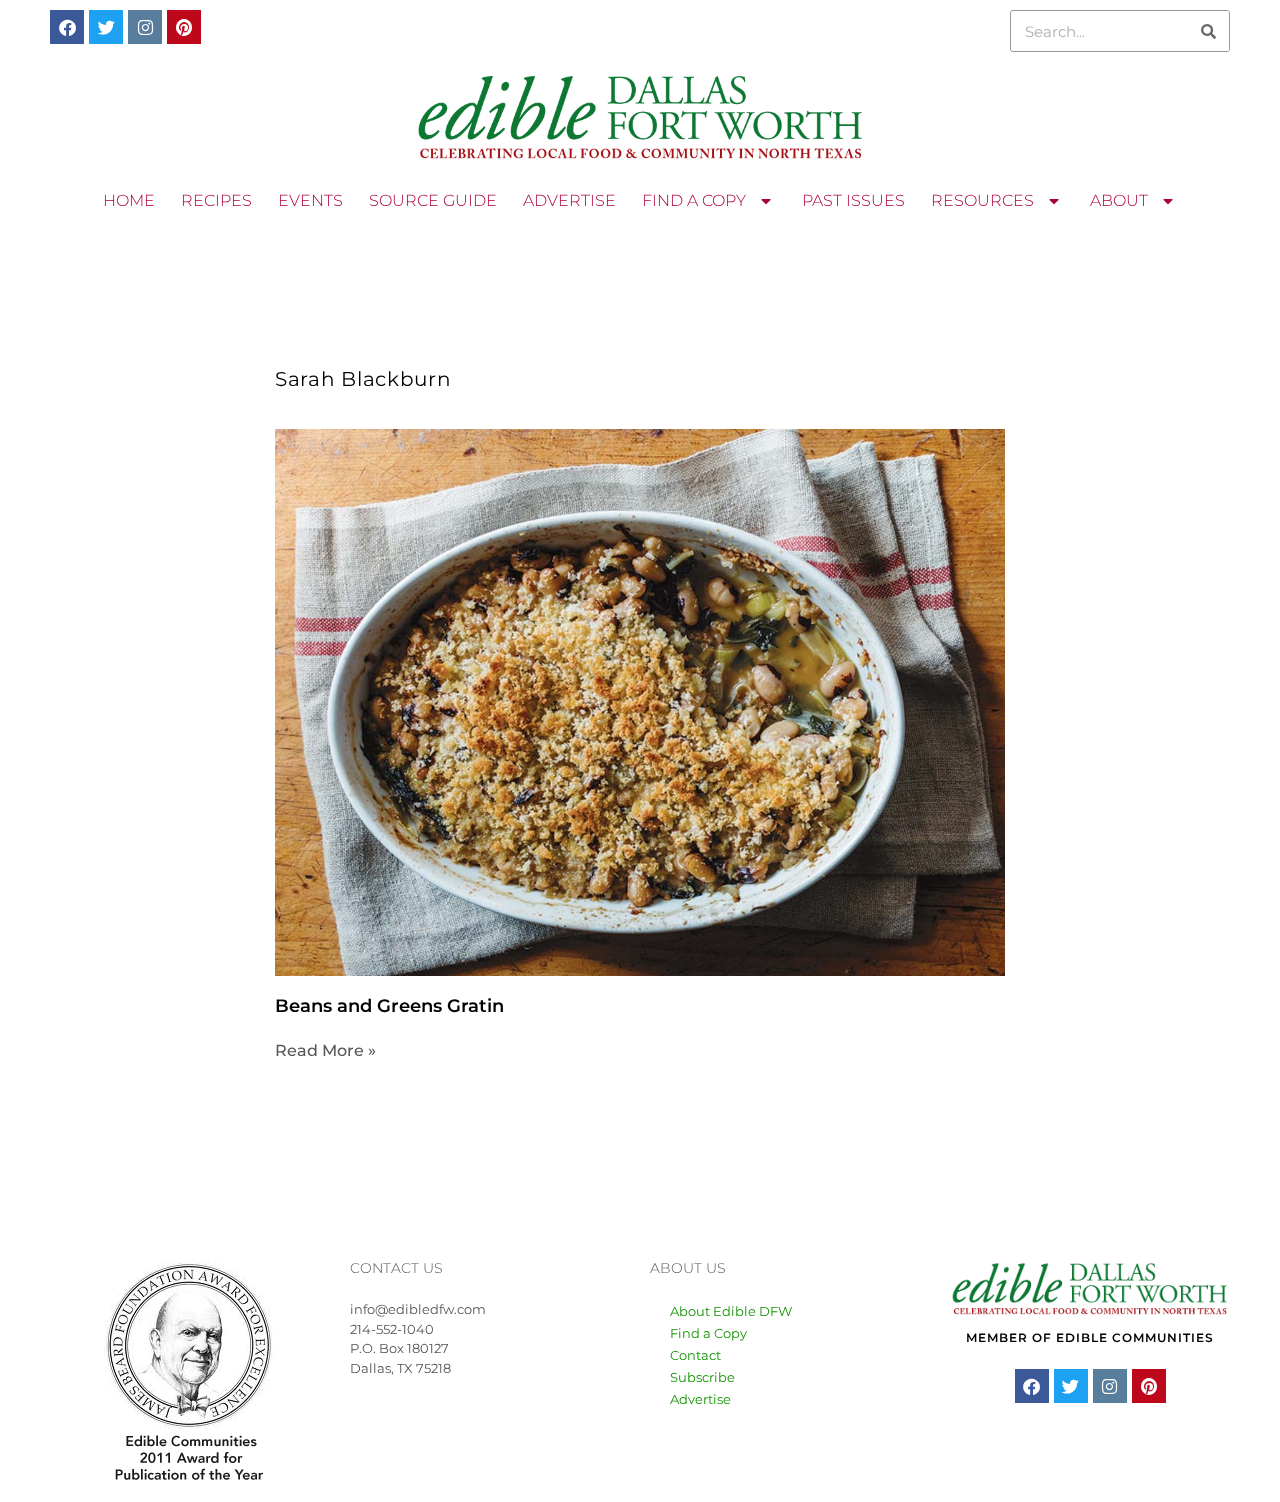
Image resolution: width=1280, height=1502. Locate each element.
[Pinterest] (184, 27)
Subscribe (702, 1377)
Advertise (700, 1399)
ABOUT (1119, 200)
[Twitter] (106, 27)
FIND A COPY (694, 200)
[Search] (1208, 31)
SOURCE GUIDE (433, 200)
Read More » (325, 1050)
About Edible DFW (731, 1311)
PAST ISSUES (853, 200)
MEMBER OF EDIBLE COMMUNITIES (1090, 1337)
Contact (695, 1355)
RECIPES (216, 200)
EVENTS (310, 200)
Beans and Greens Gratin (389, 1006)
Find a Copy (708, 1333)
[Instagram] (145, 27)
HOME (129, 200)
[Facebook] (67, 27)
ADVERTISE (569, 200)
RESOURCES (982, 200)
